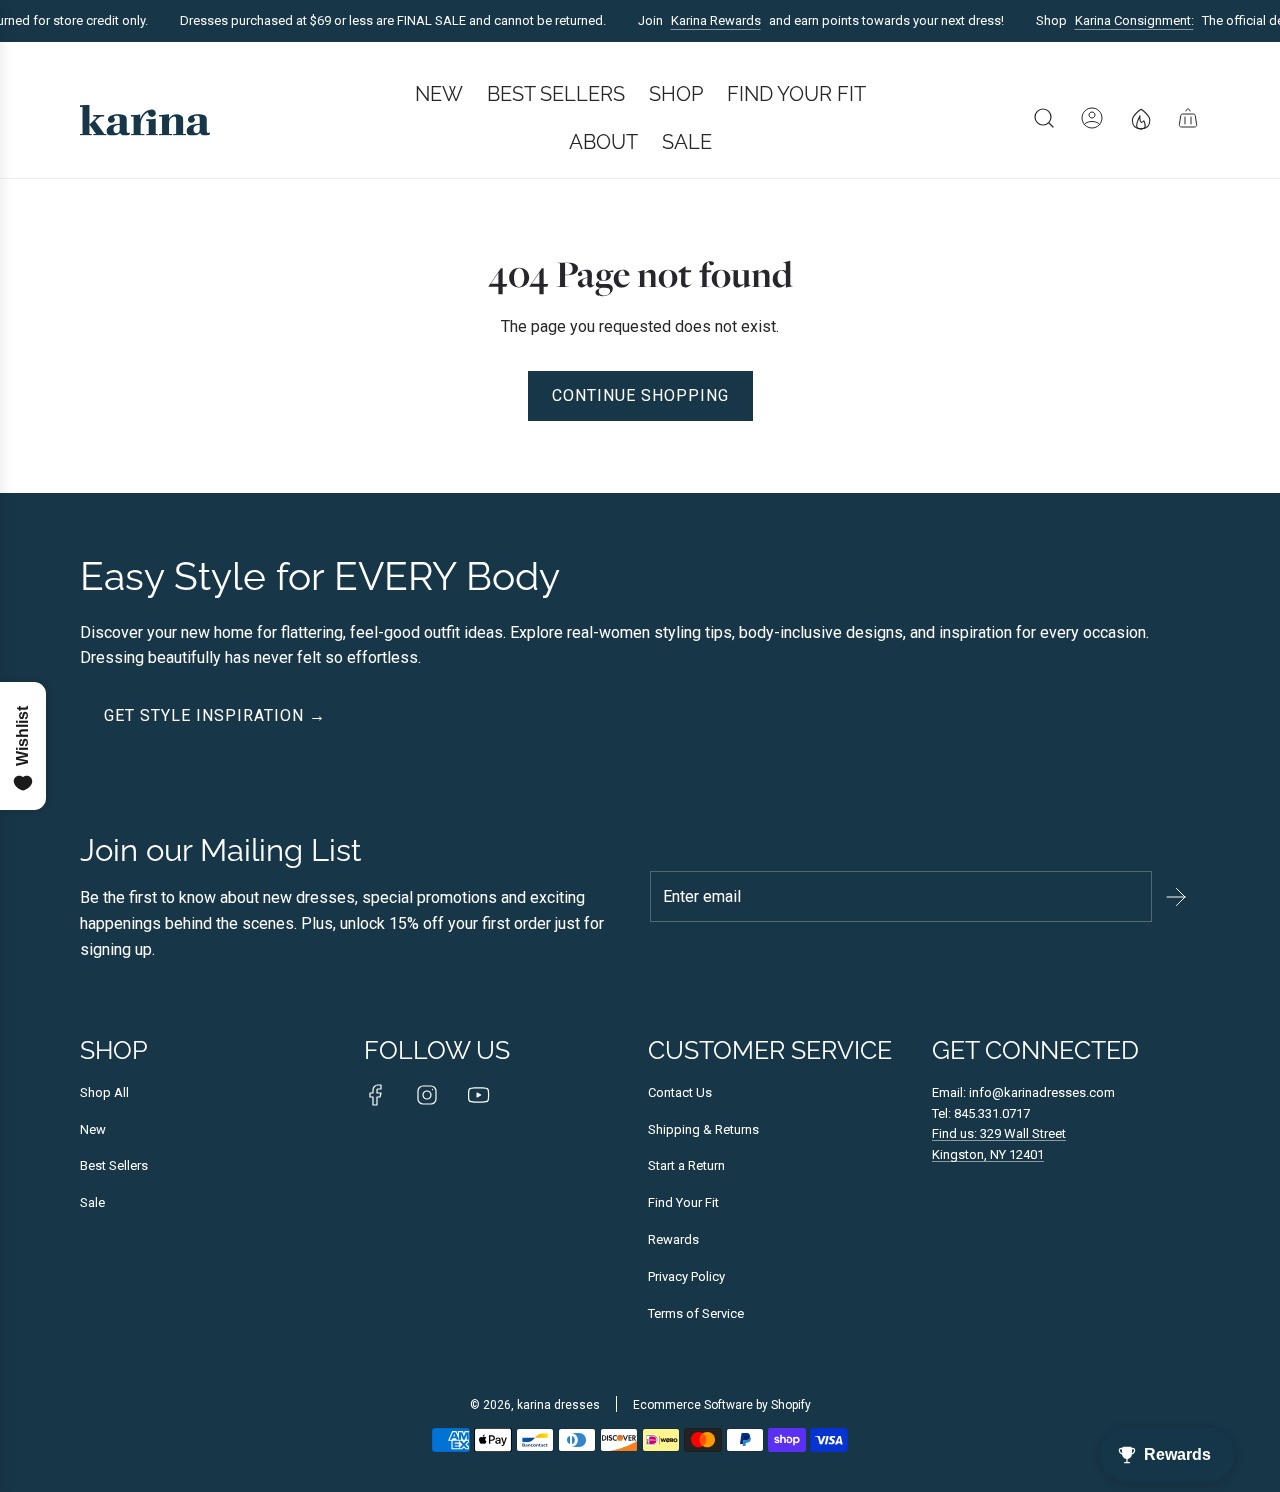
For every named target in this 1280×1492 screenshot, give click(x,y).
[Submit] (1176, 897)
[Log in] (1092, 118)
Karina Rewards (707, 20)
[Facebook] (376, 1095)
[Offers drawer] (1140, 118)
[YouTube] (478, 1095)
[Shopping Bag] (1188, 118)
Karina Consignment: (1125, 20)
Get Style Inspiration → (215, 715)
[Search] (1044, 118)
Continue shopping (640, 395)
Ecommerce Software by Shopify (722, 1405)
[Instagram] (427, 1095)
